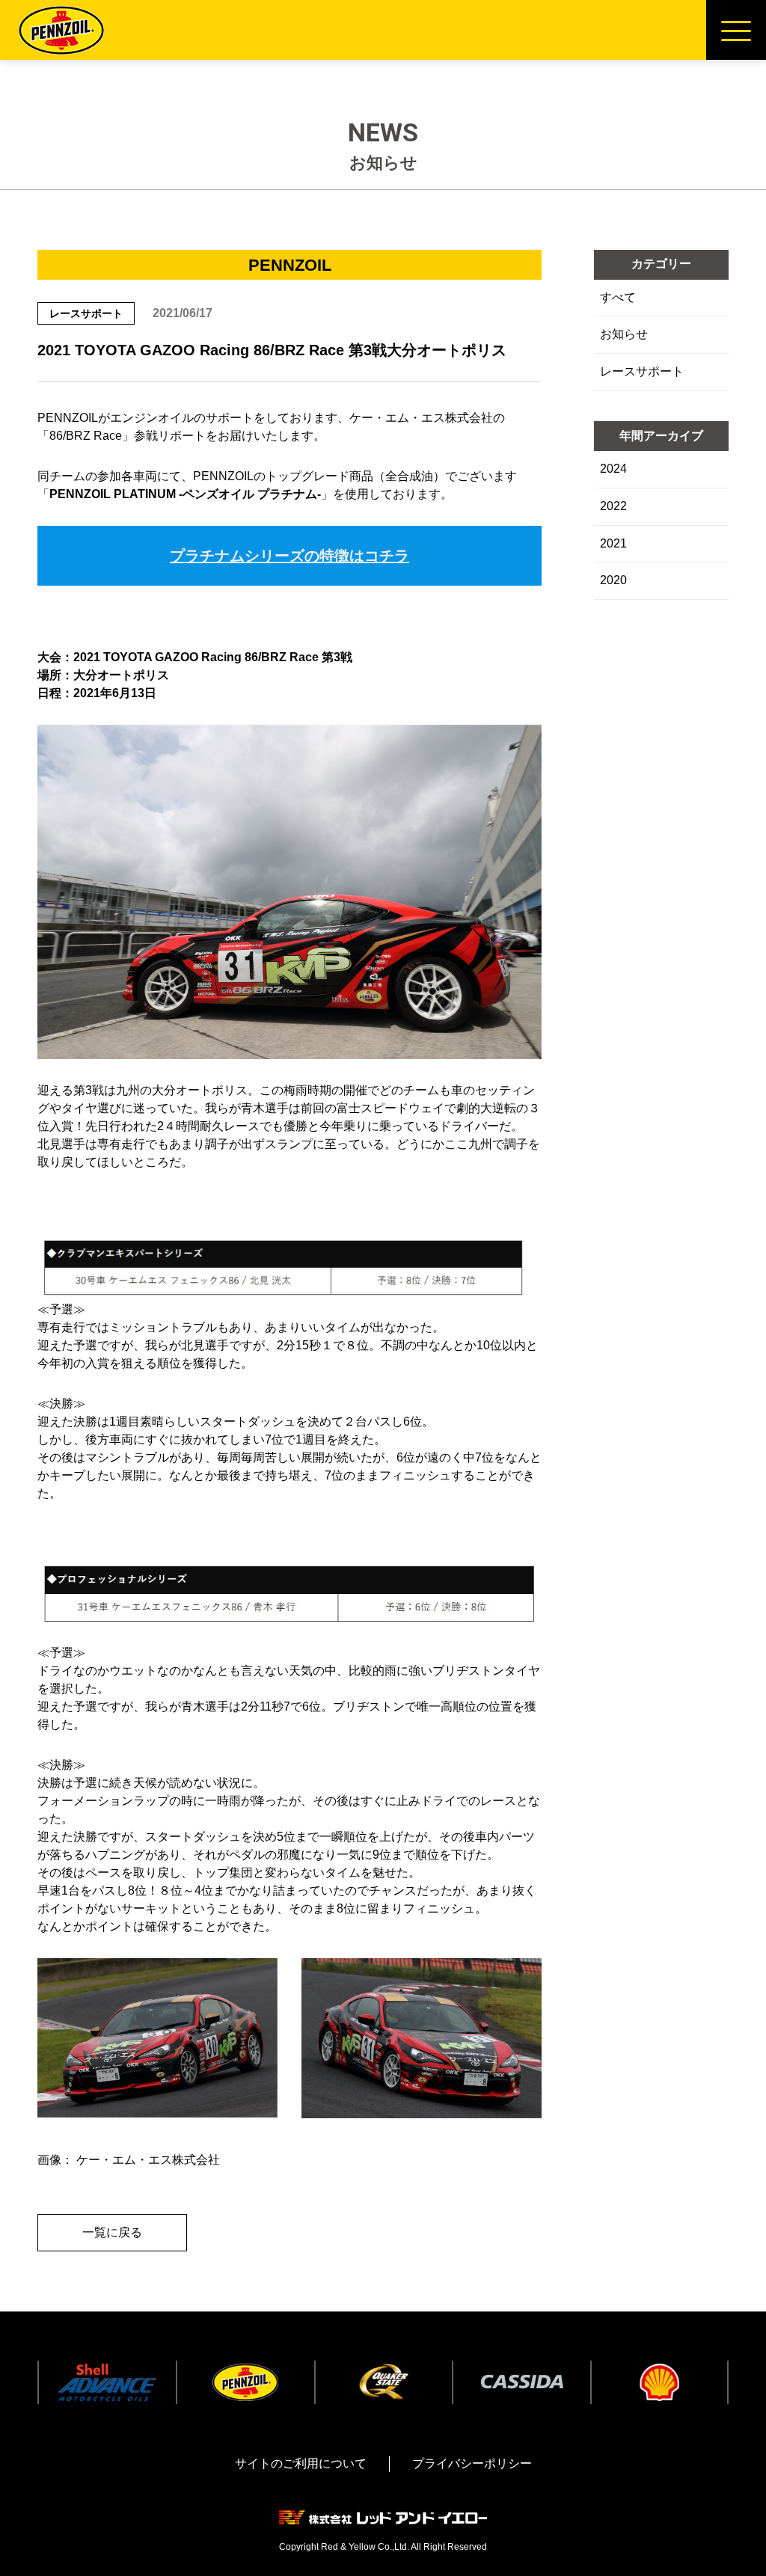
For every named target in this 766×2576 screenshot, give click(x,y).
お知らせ (624, 334)
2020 (613, 580)
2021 (613, 543)
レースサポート (642, 371)
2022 (613, 506)
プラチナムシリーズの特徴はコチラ (289, 556)
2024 (613, 469)
